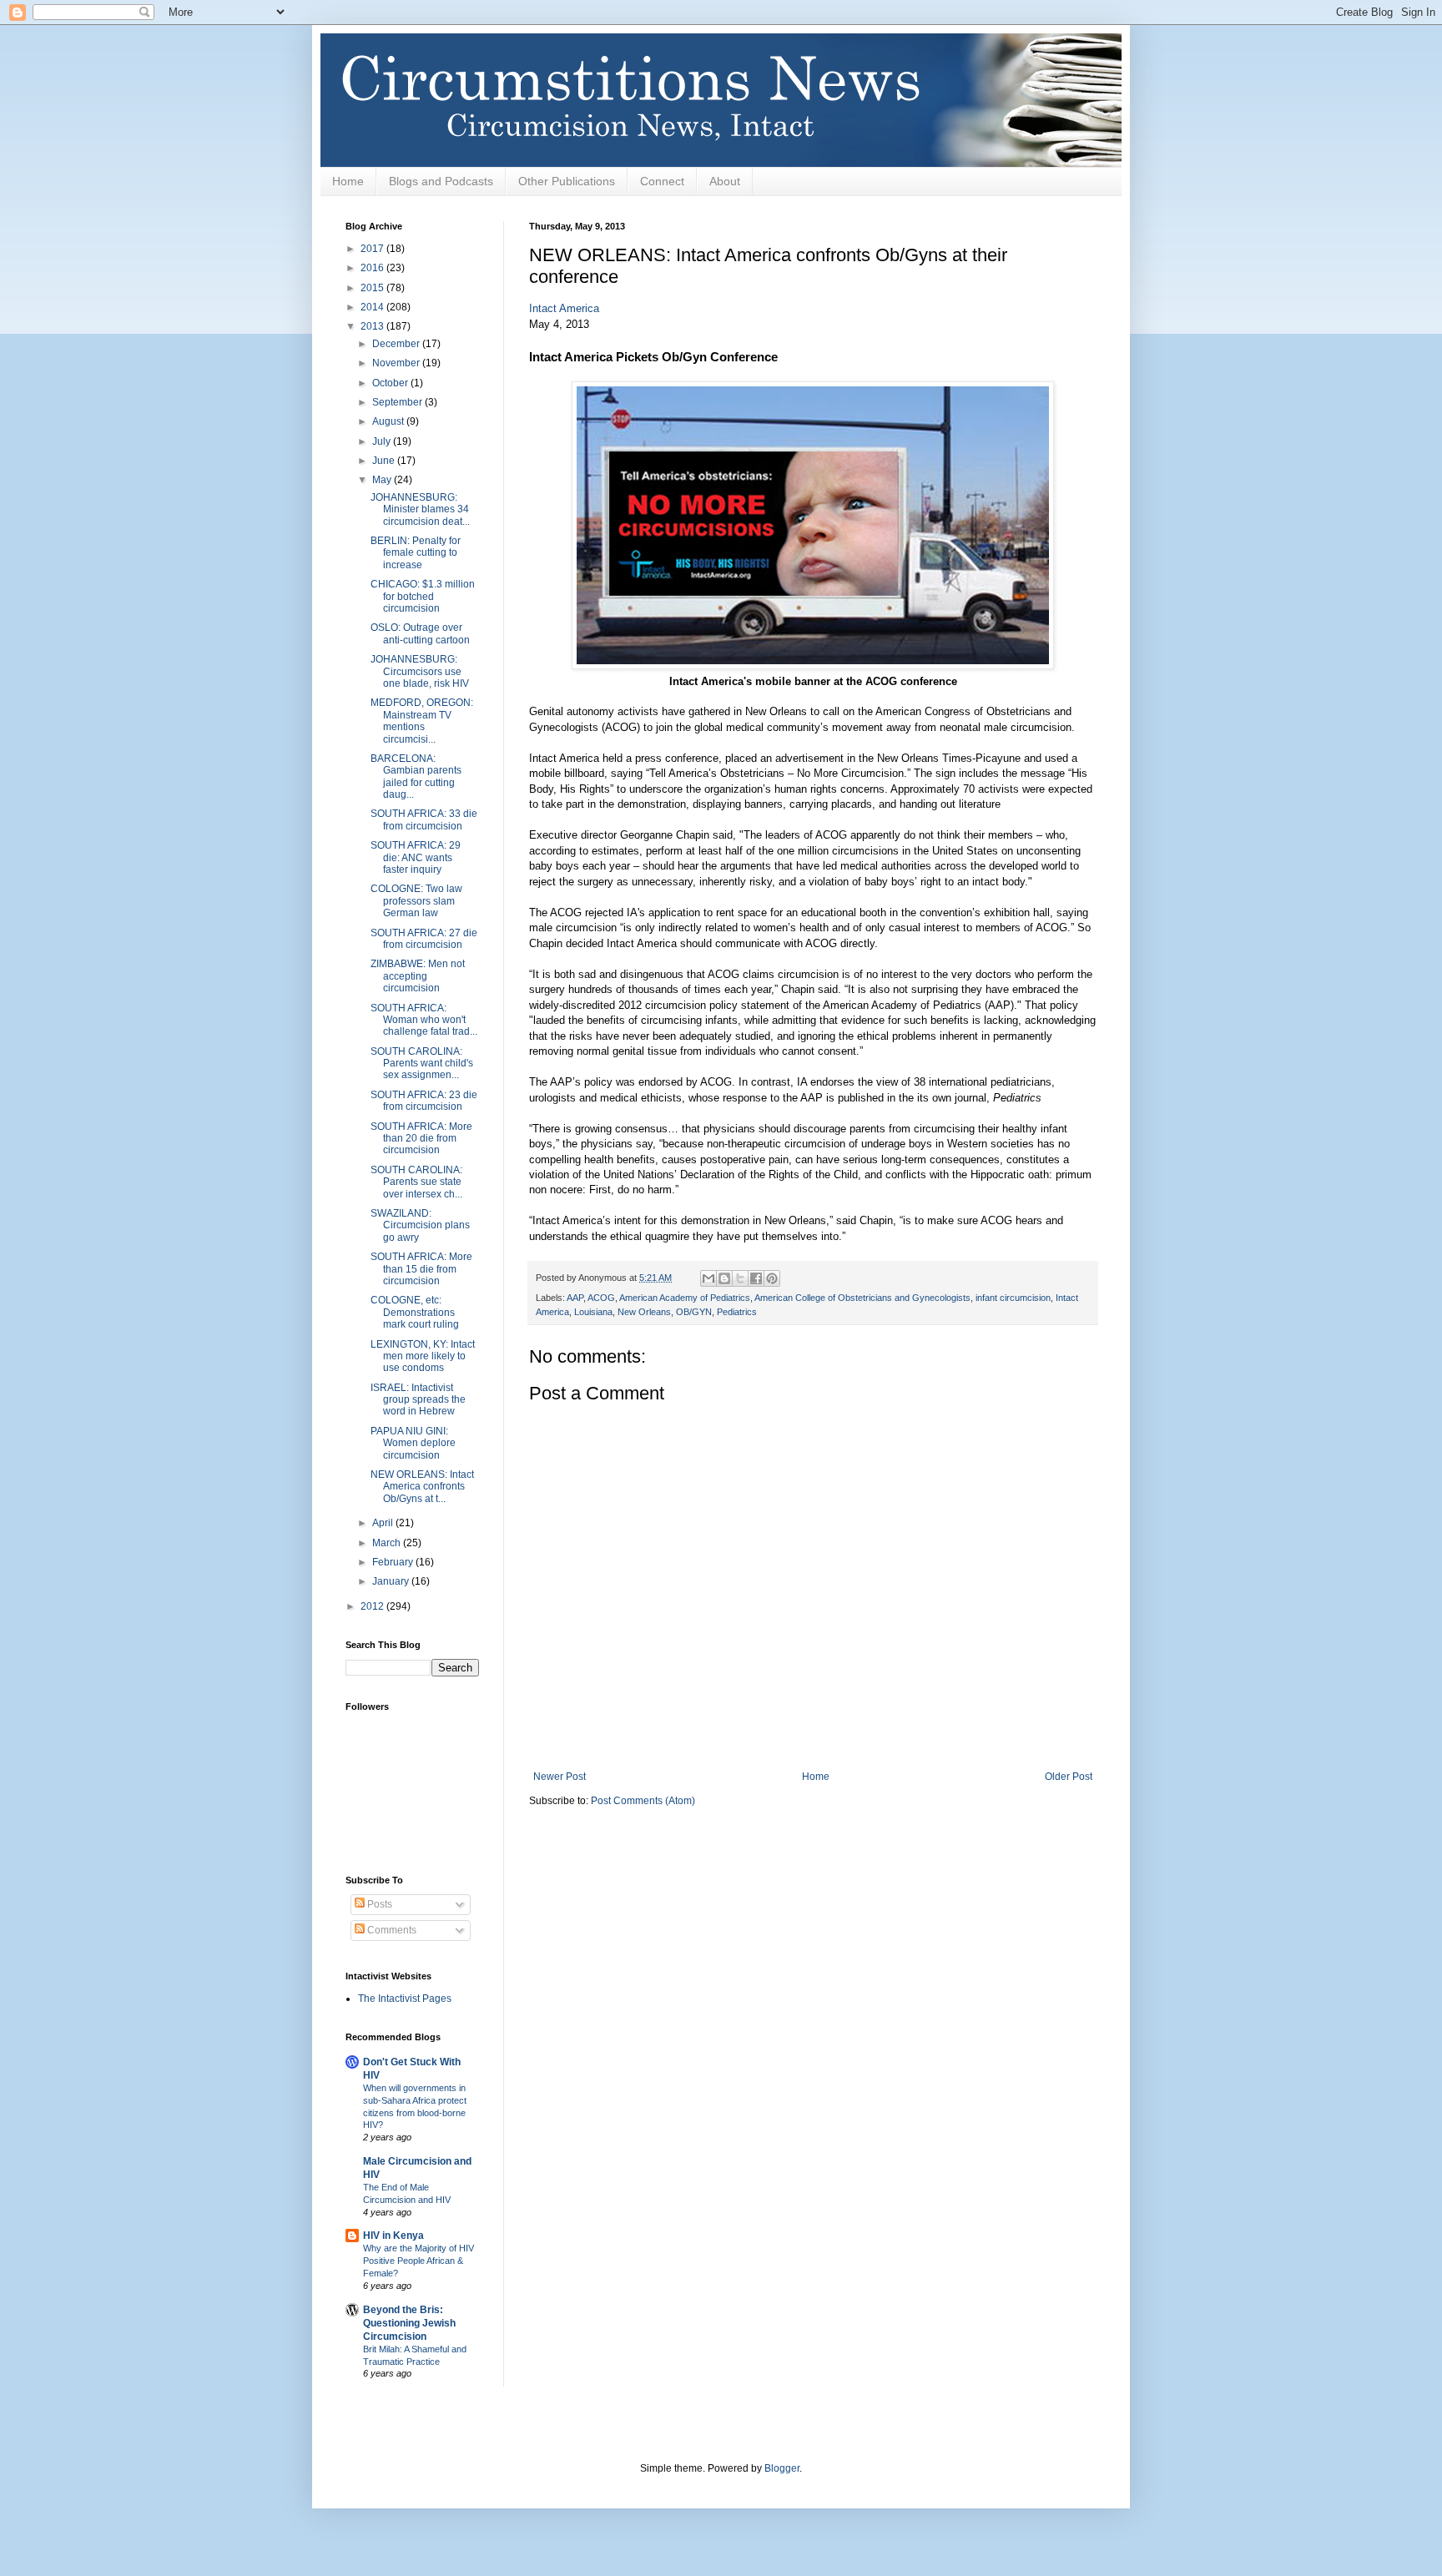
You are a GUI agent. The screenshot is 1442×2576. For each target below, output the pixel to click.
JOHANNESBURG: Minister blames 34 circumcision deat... (420, 509)
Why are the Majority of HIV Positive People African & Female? (418, 2261)
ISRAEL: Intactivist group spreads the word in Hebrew (418, 1400)
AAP (575, 1298)
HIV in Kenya (393, 2236)
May (383, 480)
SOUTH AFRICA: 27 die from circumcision (424, 939)
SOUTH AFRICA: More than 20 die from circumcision (421, 1139)
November (397, 363)
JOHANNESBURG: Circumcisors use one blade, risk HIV (420, 671)
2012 (373, 1606)
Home (348, 181)
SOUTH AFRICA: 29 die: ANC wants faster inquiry (416, 857)
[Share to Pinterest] (772, 1278)
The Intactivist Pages (405, 1999)
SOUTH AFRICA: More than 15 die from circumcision (421, 1269)
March (388, 1543)
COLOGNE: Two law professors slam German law (416, 901)
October (391, 383)
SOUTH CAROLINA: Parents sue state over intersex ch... (416, 1182)
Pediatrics (737, 1312)
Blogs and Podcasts (441, 181)
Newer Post (560, 1777)
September (398, 402)
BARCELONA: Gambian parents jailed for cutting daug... (416, 776)
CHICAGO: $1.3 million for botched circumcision (423, 596)
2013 (373, 326)
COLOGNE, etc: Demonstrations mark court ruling (415, 1312)
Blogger (782, 2468)
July (383, 441)
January (392, 1581)
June (385, 461)
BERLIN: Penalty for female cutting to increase (416, 553)
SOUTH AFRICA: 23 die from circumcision (424, 1101)
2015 (373, 288)
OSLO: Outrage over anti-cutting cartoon (420, 633)
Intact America (564, 308)
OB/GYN (694, 1312)
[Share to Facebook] (756, 1278)
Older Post (1069, 1777)
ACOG (601, 1298)
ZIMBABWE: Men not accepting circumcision (418, 976)
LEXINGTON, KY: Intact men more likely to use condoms (423, 1356)
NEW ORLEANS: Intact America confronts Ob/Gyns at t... (422, 1487)
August (389, 421)
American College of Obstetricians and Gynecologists (862, 1298)
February (394, 1562)
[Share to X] (740, 1278)
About (725, 181)
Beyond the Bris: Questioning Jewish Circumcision (409, 2323)
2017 (373, 249)
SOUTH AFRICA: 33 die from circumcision (424, 819)
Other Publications (567, 181)
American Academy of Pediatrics (685, 1298)
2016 (373, 268)
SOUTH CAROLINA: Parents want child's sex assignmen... (422, 1064)
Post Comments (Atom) (643, 1801)
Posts (378, 1904)
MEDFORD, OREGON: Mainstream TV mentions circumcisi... (422, 721)
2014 (373, 307)
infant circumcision (1013, 1298)
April (384, 1523)
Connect (662, 181)
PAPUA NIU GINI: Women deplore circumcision (413, 1443)
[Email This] (708, 1278)
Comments (391, 1930)
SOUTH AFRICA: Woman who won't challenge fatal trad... (424, 1020)
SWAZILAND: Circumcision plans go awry (420, 1225)
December (397, 344)
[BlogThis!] (724, 1278)
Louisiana (593, 1312)
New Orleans (644, 1312)
